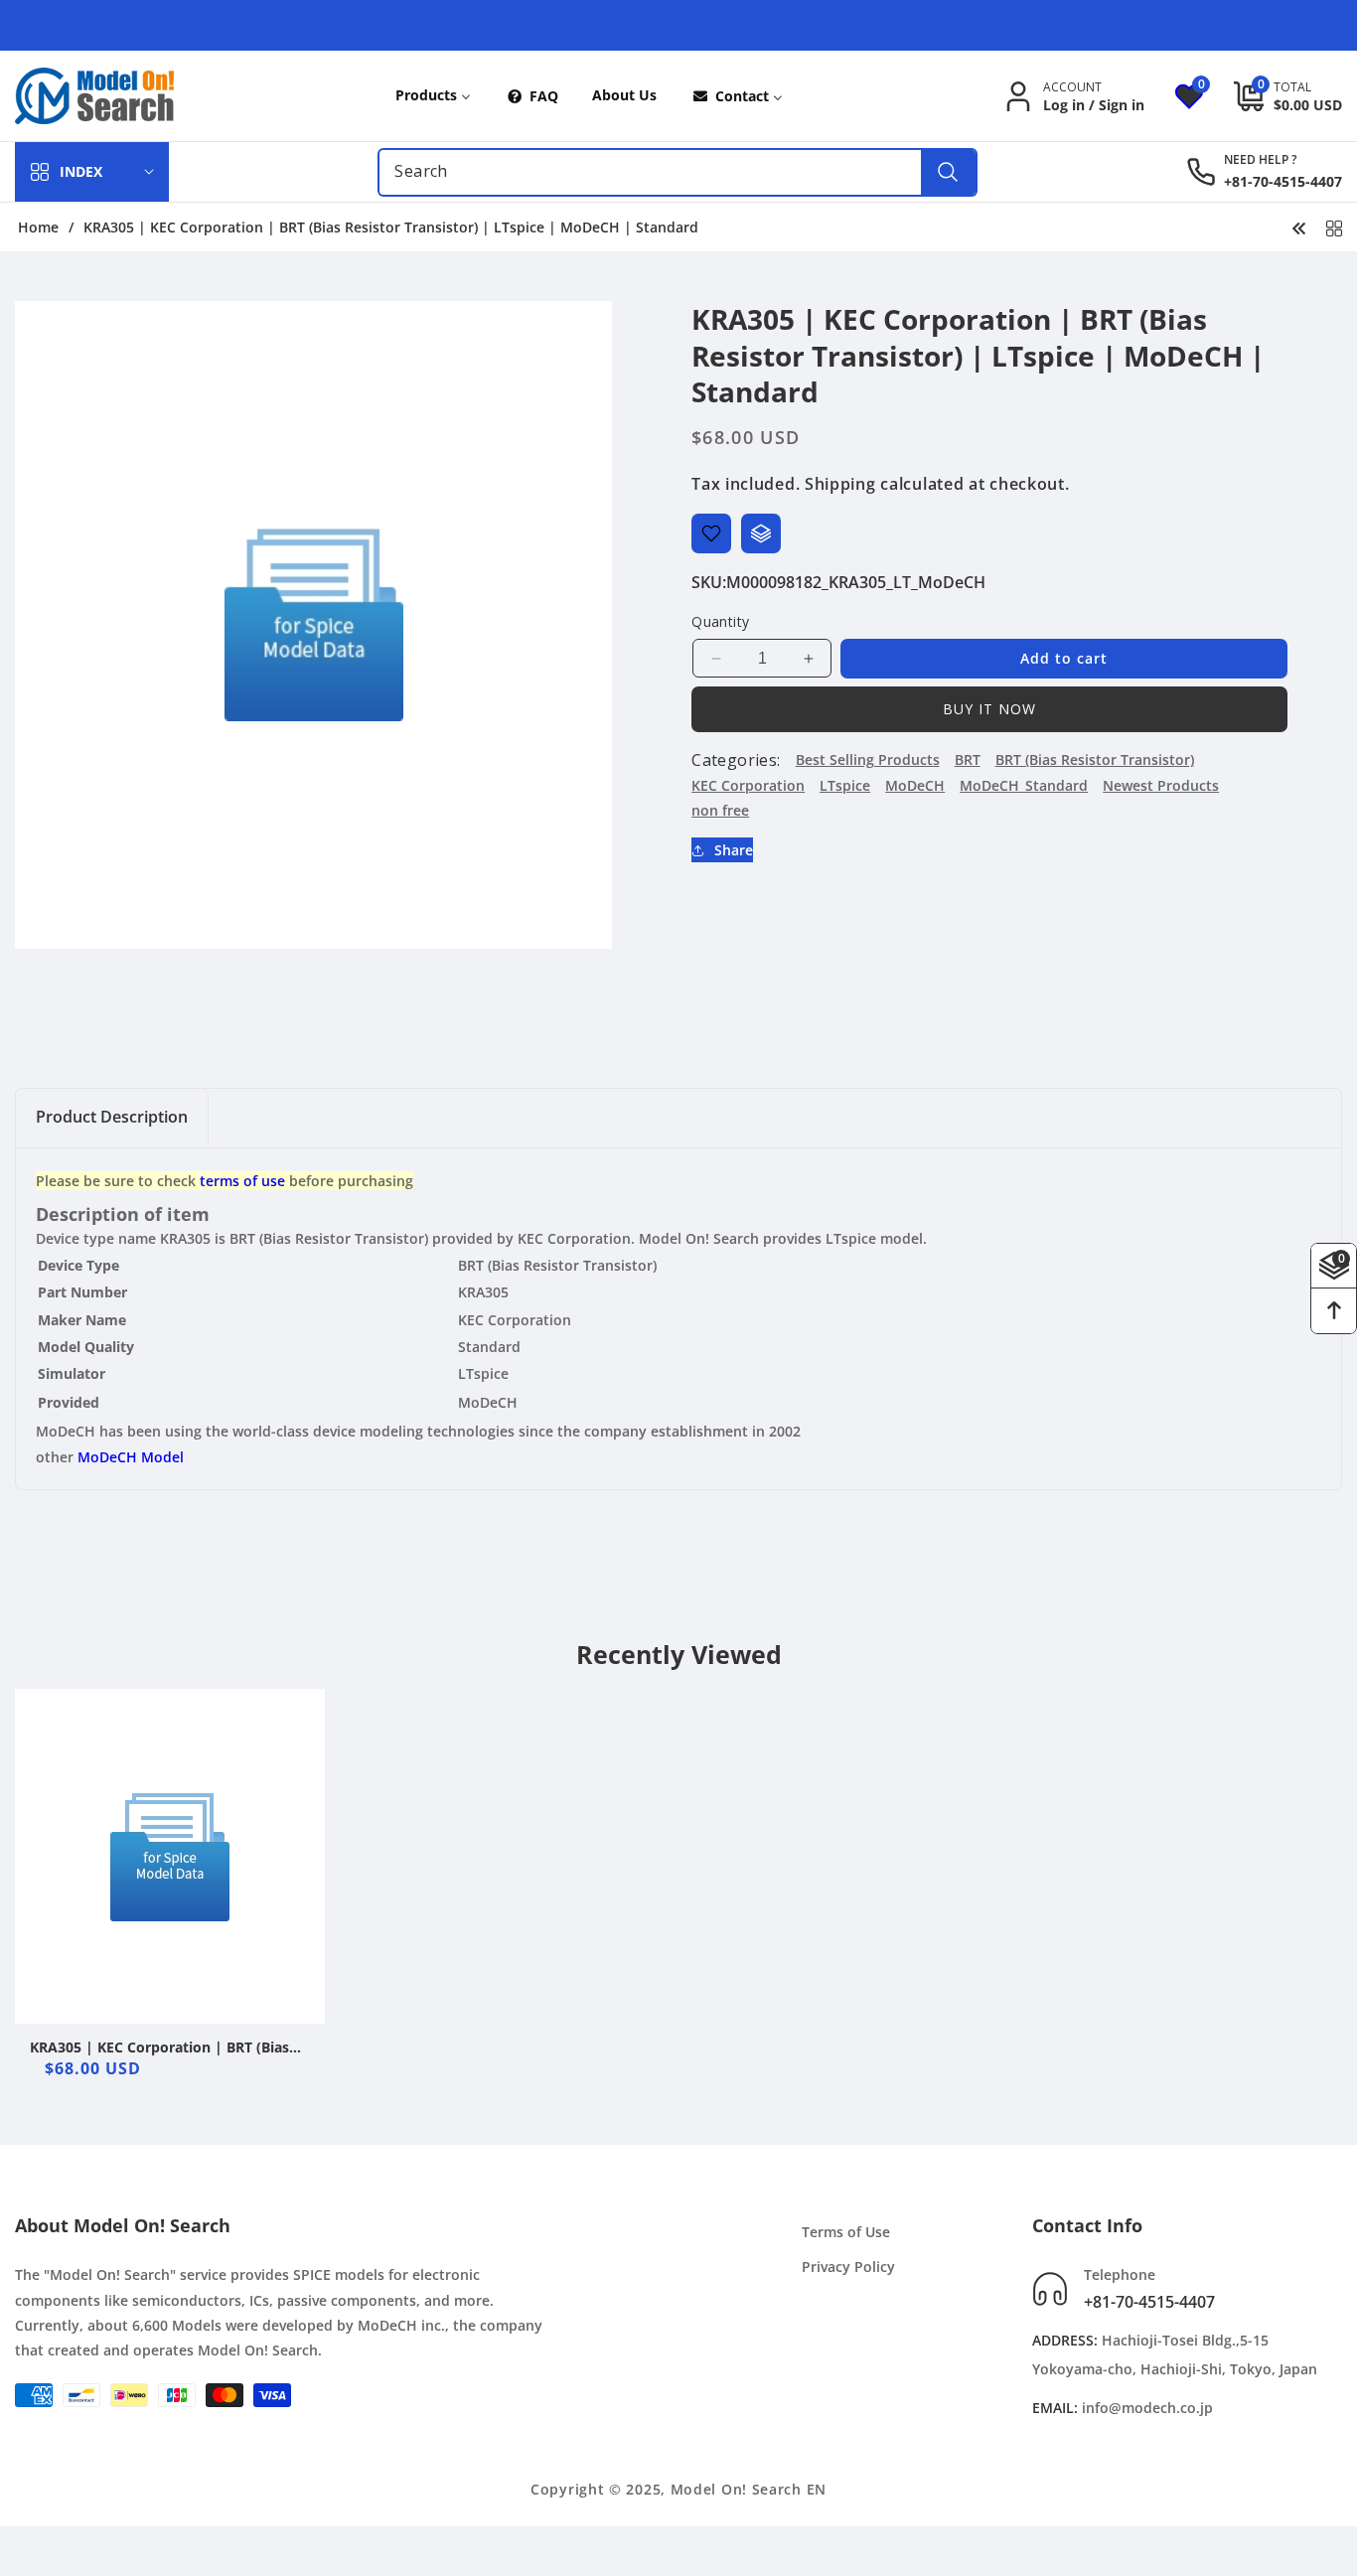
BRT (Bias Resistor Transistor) (1095, 759)
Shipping (840, 484)
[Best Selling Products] (1334, 227)
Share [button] (734, 850)
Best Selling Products (868, 759)
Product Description (112, 1117)
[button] (1273, 96)
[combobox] (677, 172)
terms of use (242, 1181)
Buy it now (989, 709)
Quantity (720, 621)
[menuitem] (433, 95)
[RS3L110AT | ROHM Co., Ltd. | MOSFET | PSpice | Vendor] (1299, 227)
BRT (968, 759)
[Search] (948, 172)
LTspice (845, 785)
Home (38, 227)
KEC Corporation (748, 785)
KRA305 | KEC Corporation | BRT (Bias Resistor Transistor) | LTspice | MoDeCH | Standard (168, 2047)
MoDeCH (915, 785)
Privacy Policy (848, 2268)
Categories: (736, 760)
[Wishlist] (711, 533)
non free (720, 810)
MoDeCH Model (131, 1457)
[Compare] (761, 533)
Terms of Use (846, 2232)
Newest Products (1161, 785)
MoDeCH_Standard (1024, 785)
